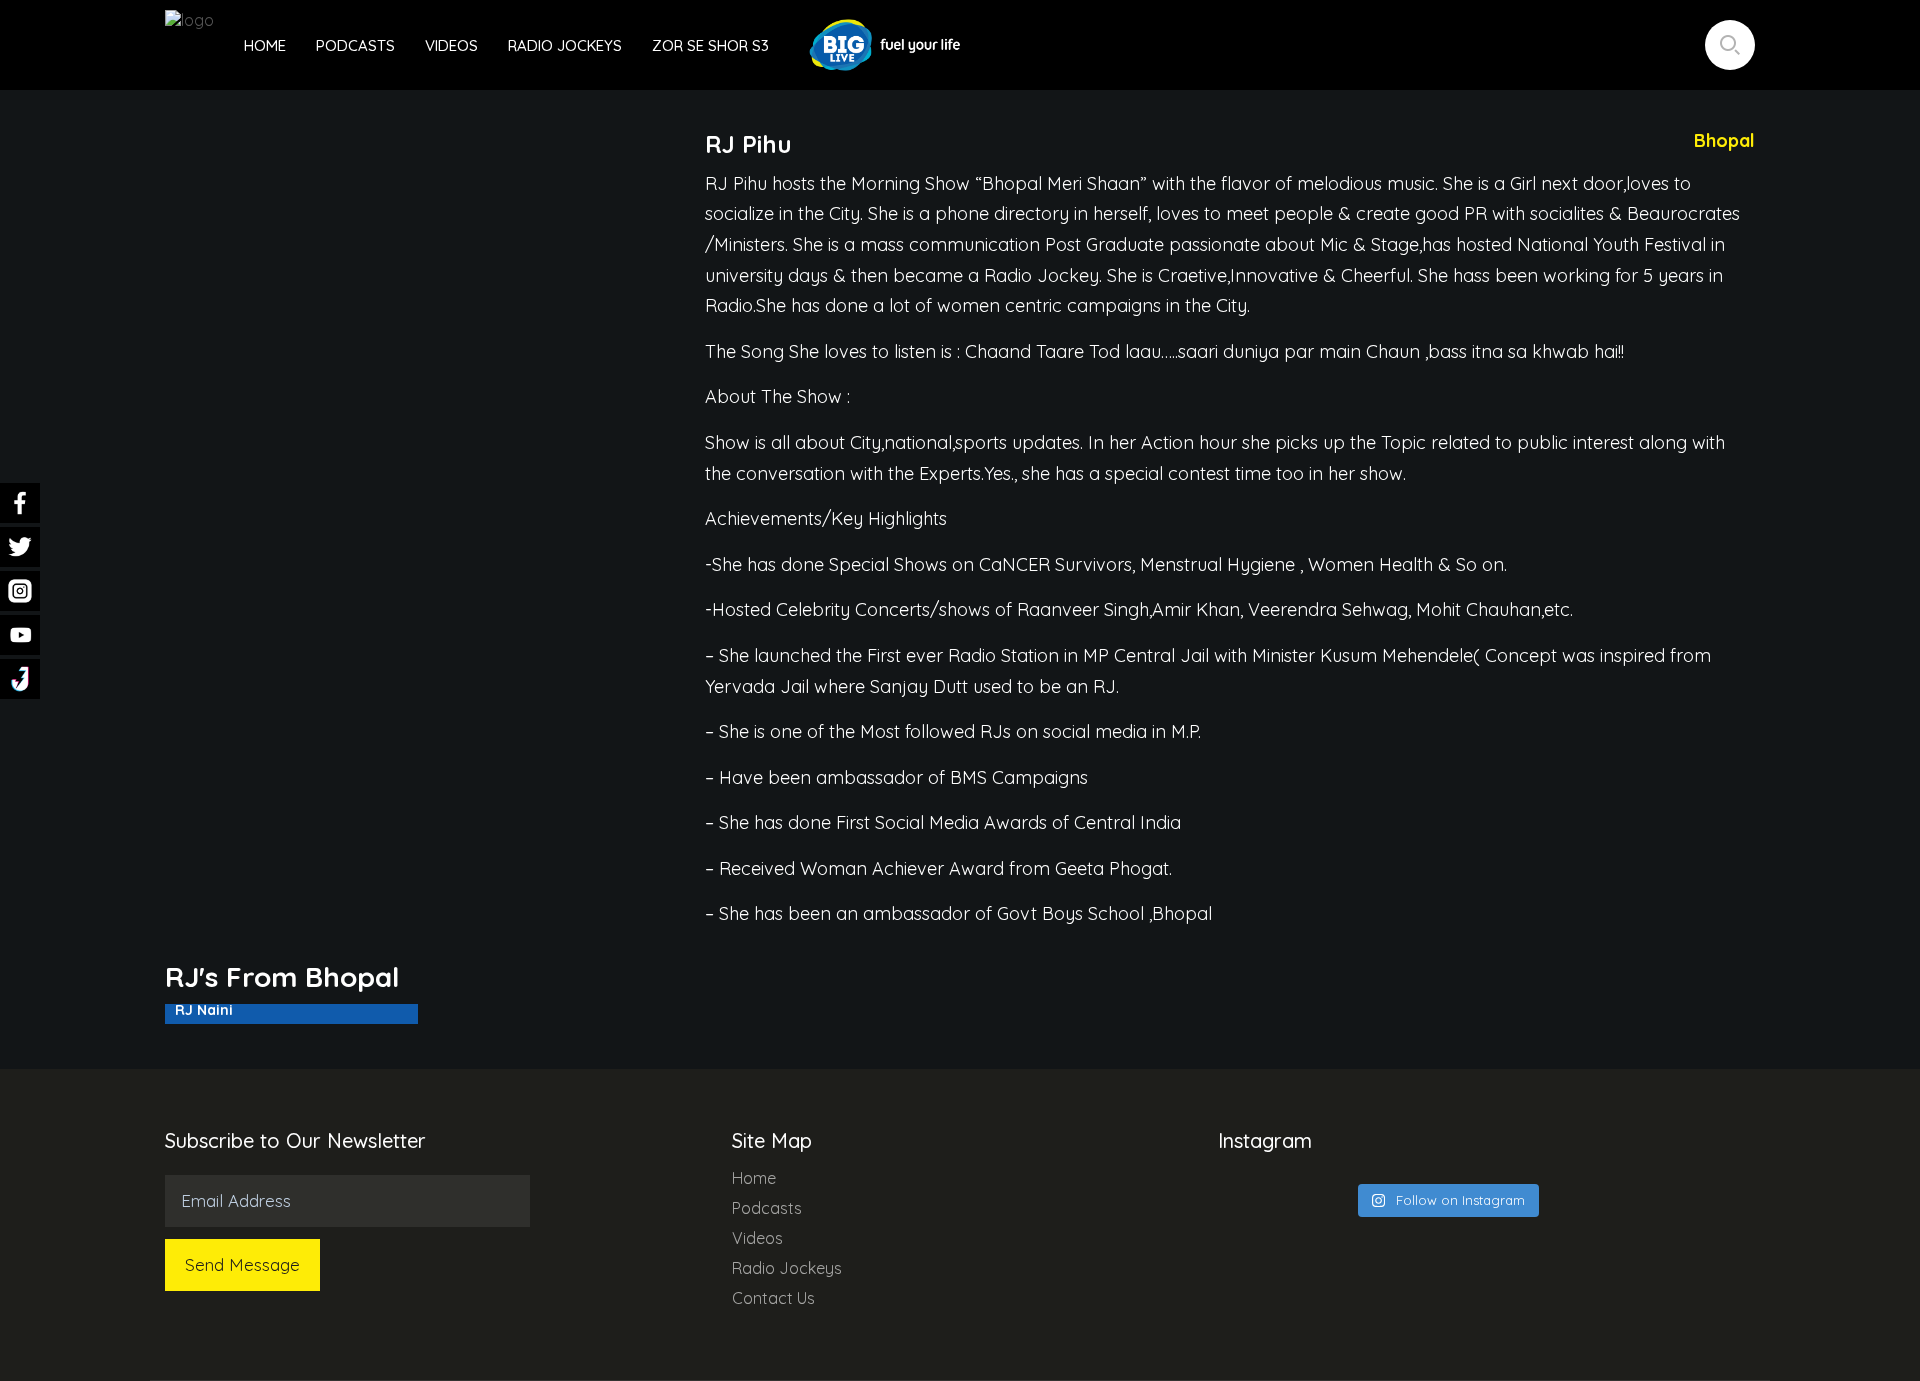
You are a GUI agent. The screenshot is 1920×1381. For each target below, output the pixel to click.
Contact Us (773, 1298)
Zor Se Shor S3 (710, 45)
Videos (451, 45)
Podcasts (355, 45)
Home (265, 45)
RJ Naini (204, 1010)
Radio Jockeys (565, 45)
